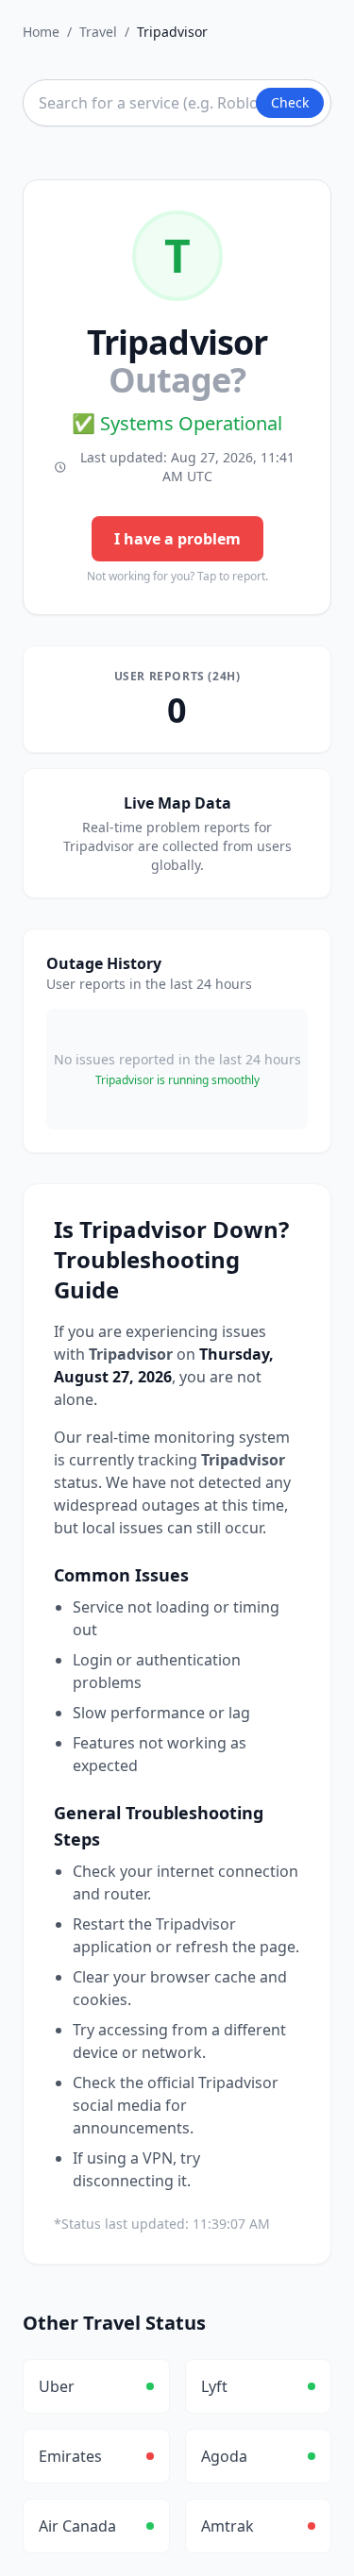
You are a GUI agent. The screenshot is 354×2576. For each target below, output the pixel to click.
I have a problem (177, 539)
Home (41, 32)
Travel (98, 32)
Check (290, 102)
